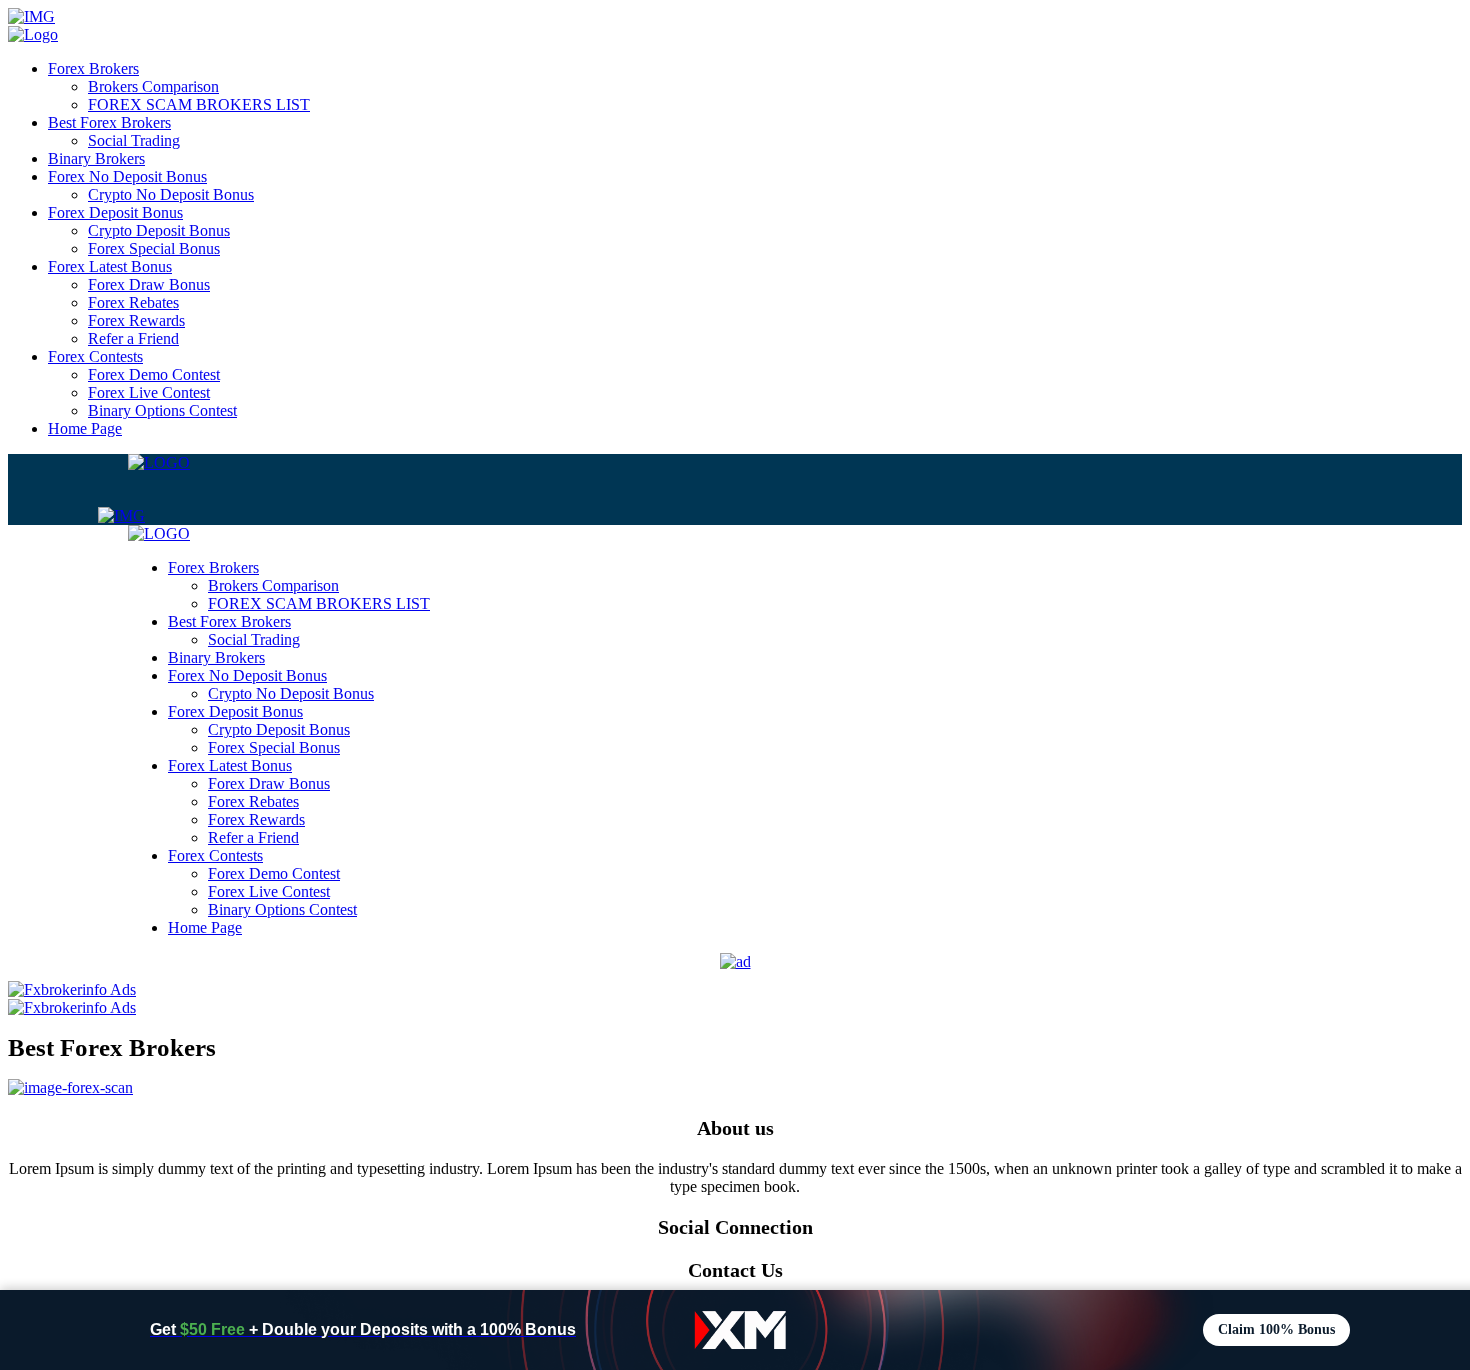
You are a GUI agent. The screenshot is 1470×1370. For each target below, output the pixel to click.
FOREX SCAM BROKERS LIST (199, 104)
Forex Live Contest (149, 392)
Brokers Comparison (153, 86)
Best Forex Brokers (109, 122)
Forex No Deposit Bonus (127, 176)
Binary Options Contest (162, 410)
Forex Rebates (133, 302)
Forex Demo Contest (154, 374)
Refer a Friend (133, 338)
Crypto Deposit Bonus (159, 230)
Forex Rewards (136, 320)
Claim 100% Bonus (1276, 1329)
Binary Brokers (96, 158)
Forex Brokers (93, 68)
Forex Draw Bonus (149, 284)
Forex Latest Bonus (110, 266)
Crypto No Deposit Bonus (171, 194)
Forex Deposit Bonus (115, 212)
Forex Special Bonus (154, 248)
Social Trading (134, 140)
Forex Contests (95, 356)
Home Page (85, 428)
